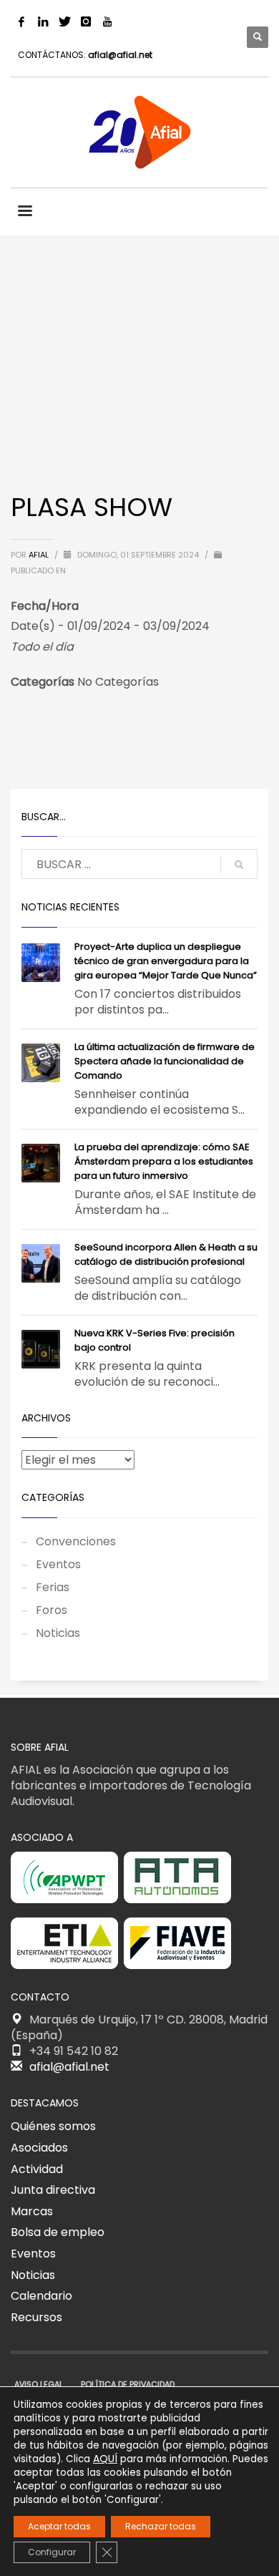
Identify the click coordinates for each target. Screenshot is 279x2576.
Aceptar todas (59, 2526)
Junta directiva (53, 2190)
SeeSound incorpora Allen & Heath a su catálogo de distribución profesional (166, 1254)
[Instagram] (86, 21)
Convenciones (76, 1541)
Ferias (53, 1587)
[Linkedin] (43, 21)
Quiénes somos (53, 2126)
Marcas (32, 2211)
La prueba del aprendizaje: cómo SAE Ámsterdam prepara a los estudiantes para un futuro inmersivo (164, 1161)
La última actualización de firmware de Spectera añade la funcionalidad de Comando (165, 1061)
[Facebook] (21, 21)
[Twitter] (64, 21)
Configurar (52, 2552)
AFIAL (40, 555)
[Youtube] (107, 21)
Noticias (58, 1633)
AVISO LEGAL (39, 2384)
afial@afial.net (120, 55)
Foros (52, 1610)
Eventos (58, 1564)
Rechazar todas (161, 2526)
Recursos (36, 2317)
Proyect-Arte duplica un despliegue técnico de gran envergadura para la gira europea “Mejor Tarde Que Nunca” (166, 961)
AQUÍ (105, 2459)
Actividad (37, 2169)
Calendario (41, 2296)
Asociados (39, 2148)
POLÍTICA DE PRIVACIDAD (128, 2384)
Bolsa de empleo (58, 2232)
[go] (239, 865)
